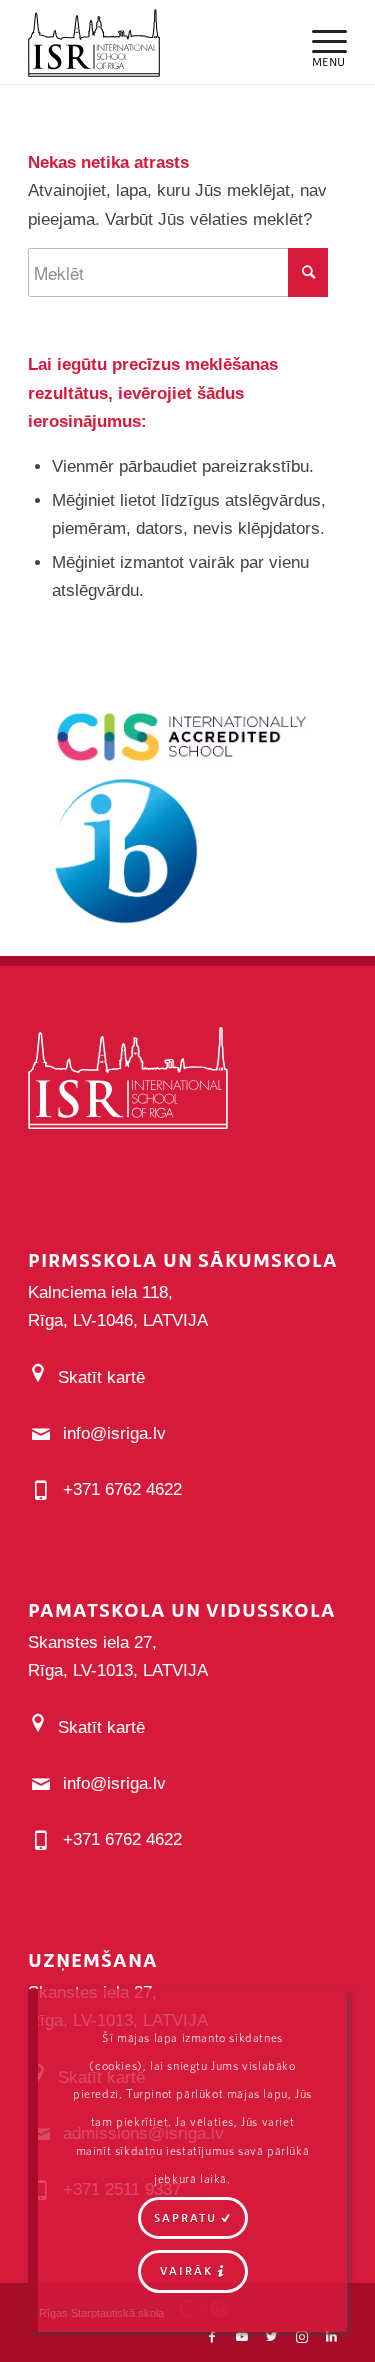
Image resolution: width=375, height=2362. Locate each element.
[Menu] (319, 40)
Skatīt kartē (101, 1377)
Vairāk (186, 2270)
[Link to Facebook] (212, 2337)
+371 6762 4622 (122, 1489)
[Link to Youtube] (242, 2337)
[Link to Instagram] (302, 2337)
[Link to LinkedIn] (332, 2337)
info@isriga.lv (114, 1433)
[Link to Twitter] (272, 2337)
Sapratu (185, 2217)
